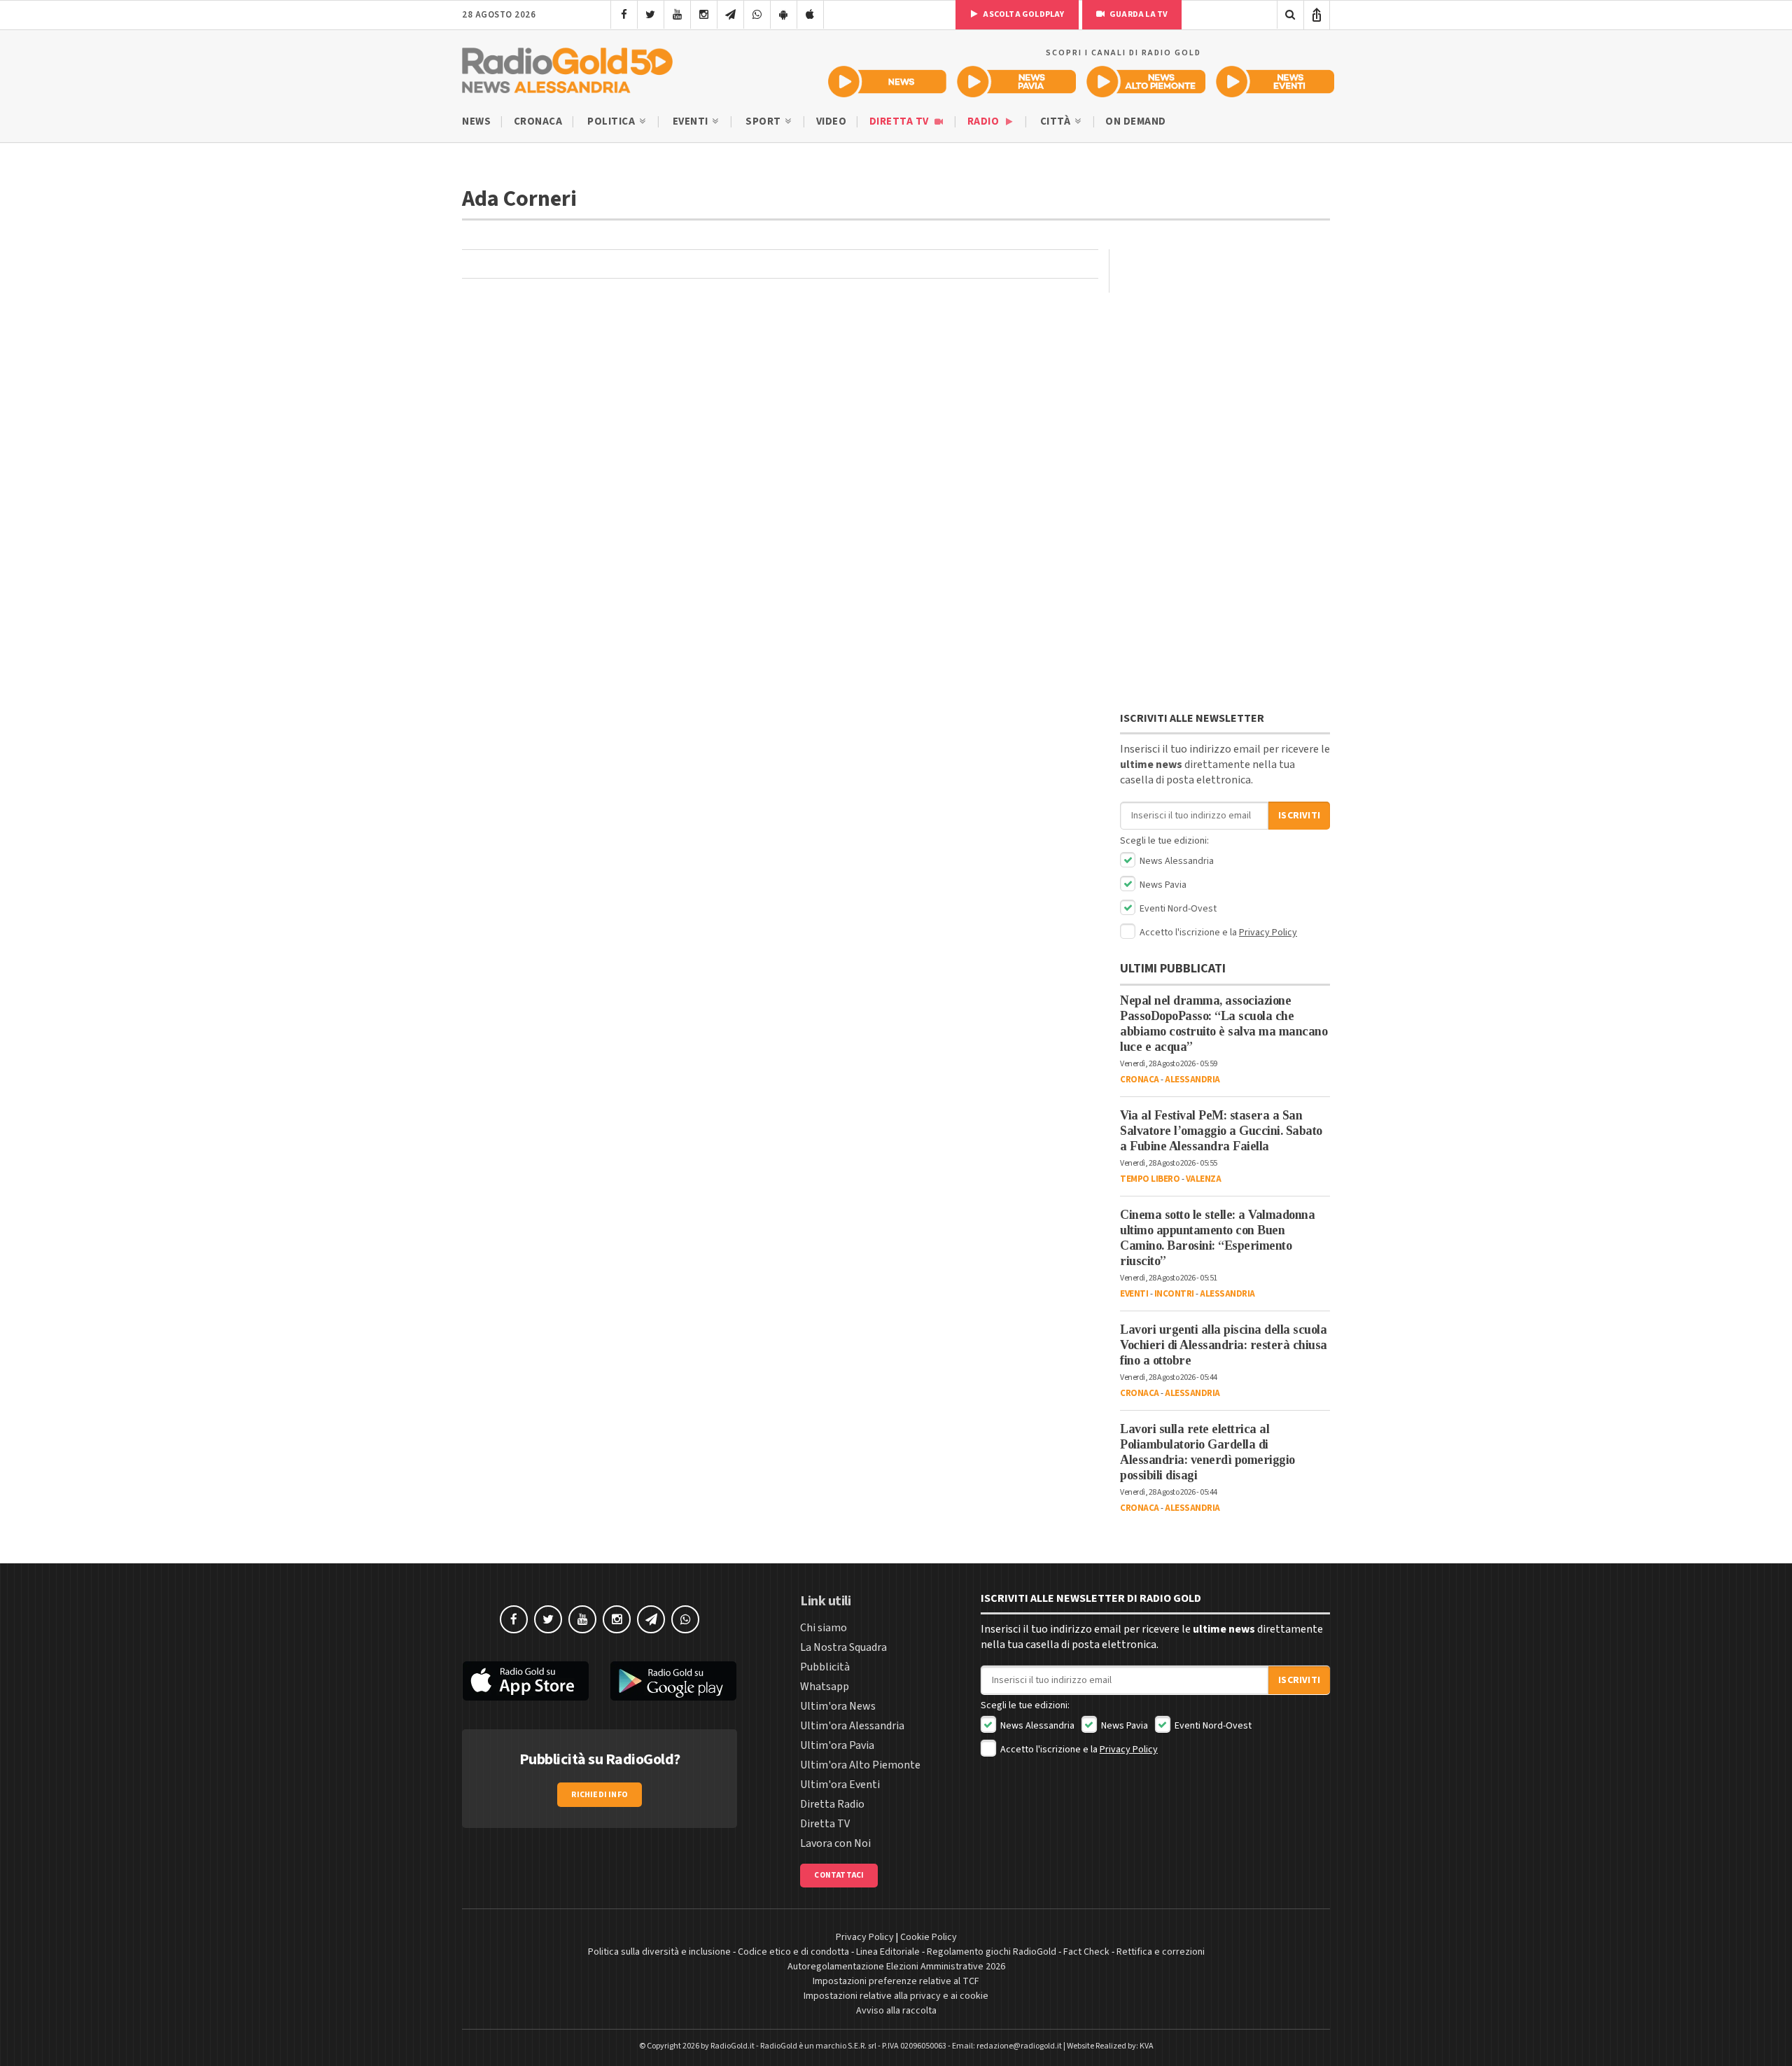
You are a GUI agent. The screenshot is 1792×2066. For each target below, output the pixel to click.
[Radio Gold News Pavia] (1017, 82)
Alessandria (1192, 1080)
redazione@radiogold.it (1019, 2046)
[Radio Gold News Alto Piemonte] (1146, 82)
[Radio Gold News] (887, 82)
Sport (764, 121)
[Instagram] (704, 15)
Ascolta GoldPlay (1023, 14)
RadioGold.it (733, 2046)
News (476, 121)
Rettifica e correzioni (1161, 1952)
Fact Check (1086, 1952)
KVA (1147, 2046)
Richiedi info (600, 1795)
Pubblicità (825, 1667)
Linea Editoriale (888, 1952)
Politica (612, 121)
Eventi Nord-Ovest (1177, 909)
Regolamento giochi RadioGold (992, 1952)
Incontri (1174, 1294)
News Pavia (1162, 885)
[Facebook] (624, 15)
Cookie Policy (929, 1937)
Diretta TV (901, 121)
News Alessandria (1176, 861)
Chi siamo (824, 1628)
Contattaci (839, 1875)
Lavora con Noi (835, 1843)
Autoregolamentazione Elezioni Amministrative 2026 (896, 1967)
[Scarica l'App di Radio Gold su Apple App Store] (526, 1681)
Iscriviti (1299, 816)
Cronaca (538, 121)
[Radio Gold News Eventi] (1275, 82)
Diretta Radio (832, 1804)
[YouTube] (677, 15)
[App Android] (784, 15)
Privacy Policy (1268, 933)
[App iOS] (810, 15)
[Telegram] (730, 15)
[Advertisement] (1225, 480)
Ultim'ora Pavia (837, 1745)
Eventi (692, 121)
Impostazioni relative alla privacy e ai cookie (896, 1996)
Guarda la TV (1138, 14)
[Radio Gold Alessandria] (567, 67)
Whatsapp (825, 1687)
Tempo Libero (1150, 1179)
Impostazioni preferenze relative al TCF (896, 1981)
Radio (985, 121)
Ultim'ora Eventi (840, 1785)
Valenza (1204, 1179)
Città (1057, 121)
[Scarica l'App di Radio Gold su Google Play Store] (674, 1681)
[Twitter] (651, 15)
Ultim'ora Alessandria (852, 1726)
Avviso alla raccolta (896, 2011)
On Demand (1136, 121)
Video (832, 121)
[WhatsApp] (757, 15)
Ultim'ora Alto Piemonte (860, 1765)
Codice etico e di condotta (793, 1952)
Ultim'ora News (838, 1706)
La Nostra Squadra (843, 1647)
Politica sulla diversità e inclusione (659, 1952)
